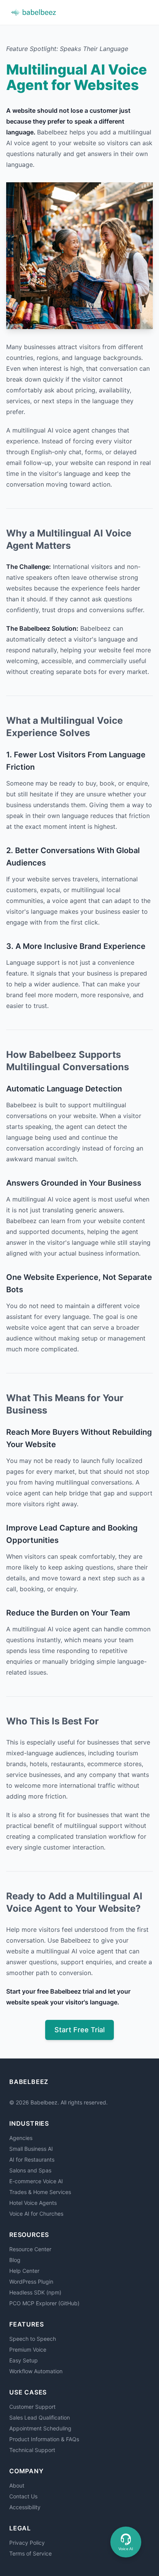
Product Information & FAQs (44, 2439)
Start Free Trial (79, 2030)
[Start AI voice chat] (126, 2542)
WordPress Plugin (31, 2282)
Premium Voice (28, 2349)
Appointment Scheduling (40, 2428)
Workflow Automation (36, 2371)
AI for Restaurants (32, 2159)
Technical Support (32, 2450)
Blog (15, 2260)
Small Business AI (31, 2149)
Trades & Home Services (40, 2192)
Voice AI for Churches (36, 2214)
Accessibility (25, 2507)
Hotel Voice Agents (33, 2203)
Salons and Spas (30, 2170)
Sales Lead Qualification (40, 2417)
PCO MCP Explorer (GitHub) (44, 2303)
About (17, 2485)
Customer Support (32, 2407)
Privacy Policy (27, 2543)
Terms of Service (30, 2553)
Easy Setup (24, 2360)
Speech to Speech (33, 2339)
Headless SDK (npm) (35, 2292)
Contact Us (23, 2496)
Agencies (21, 2138)
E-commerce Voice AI (36, 2181)
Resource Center (30, 2249)
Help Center (24, 2271)
